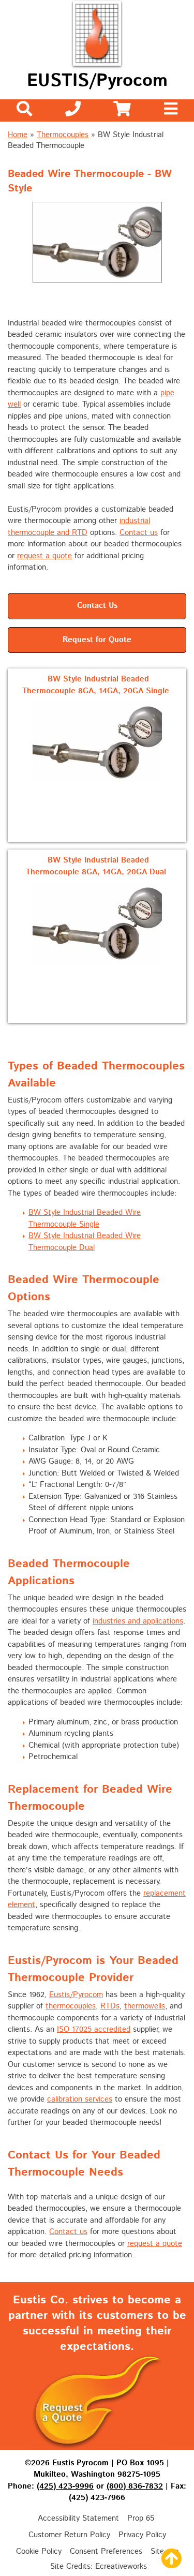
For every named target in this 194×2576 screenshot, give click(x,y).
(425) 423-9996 (65, 2486)
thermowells (145, 2006)
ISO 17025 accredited (94, 2029)
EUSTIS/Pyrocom (97, 81)
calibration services (80, 2099)
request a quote (44, 556)
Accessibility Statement (78, 2518)
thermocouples (71, 2006)
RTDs (110, 2006)
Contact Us (97, 606)
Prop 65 (141, 2518)
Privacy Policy (142, 2535)
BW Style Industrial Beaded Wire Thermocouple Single (85, 1218)
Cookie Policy (39, 2551)
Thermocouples (63, 135)
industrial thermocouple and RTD (79, 527)
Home (18, 135)
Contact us (139, 533)
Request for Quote (97, 640)
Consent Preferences (106, 2551)
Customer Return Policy (69, 2535)
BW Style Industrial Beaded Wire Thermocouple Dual (85, 1242)
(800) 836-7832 (135, 2486)
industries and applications (138, 1621)
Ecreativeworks (121, 2566)
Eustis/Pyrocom (76, 1995)
